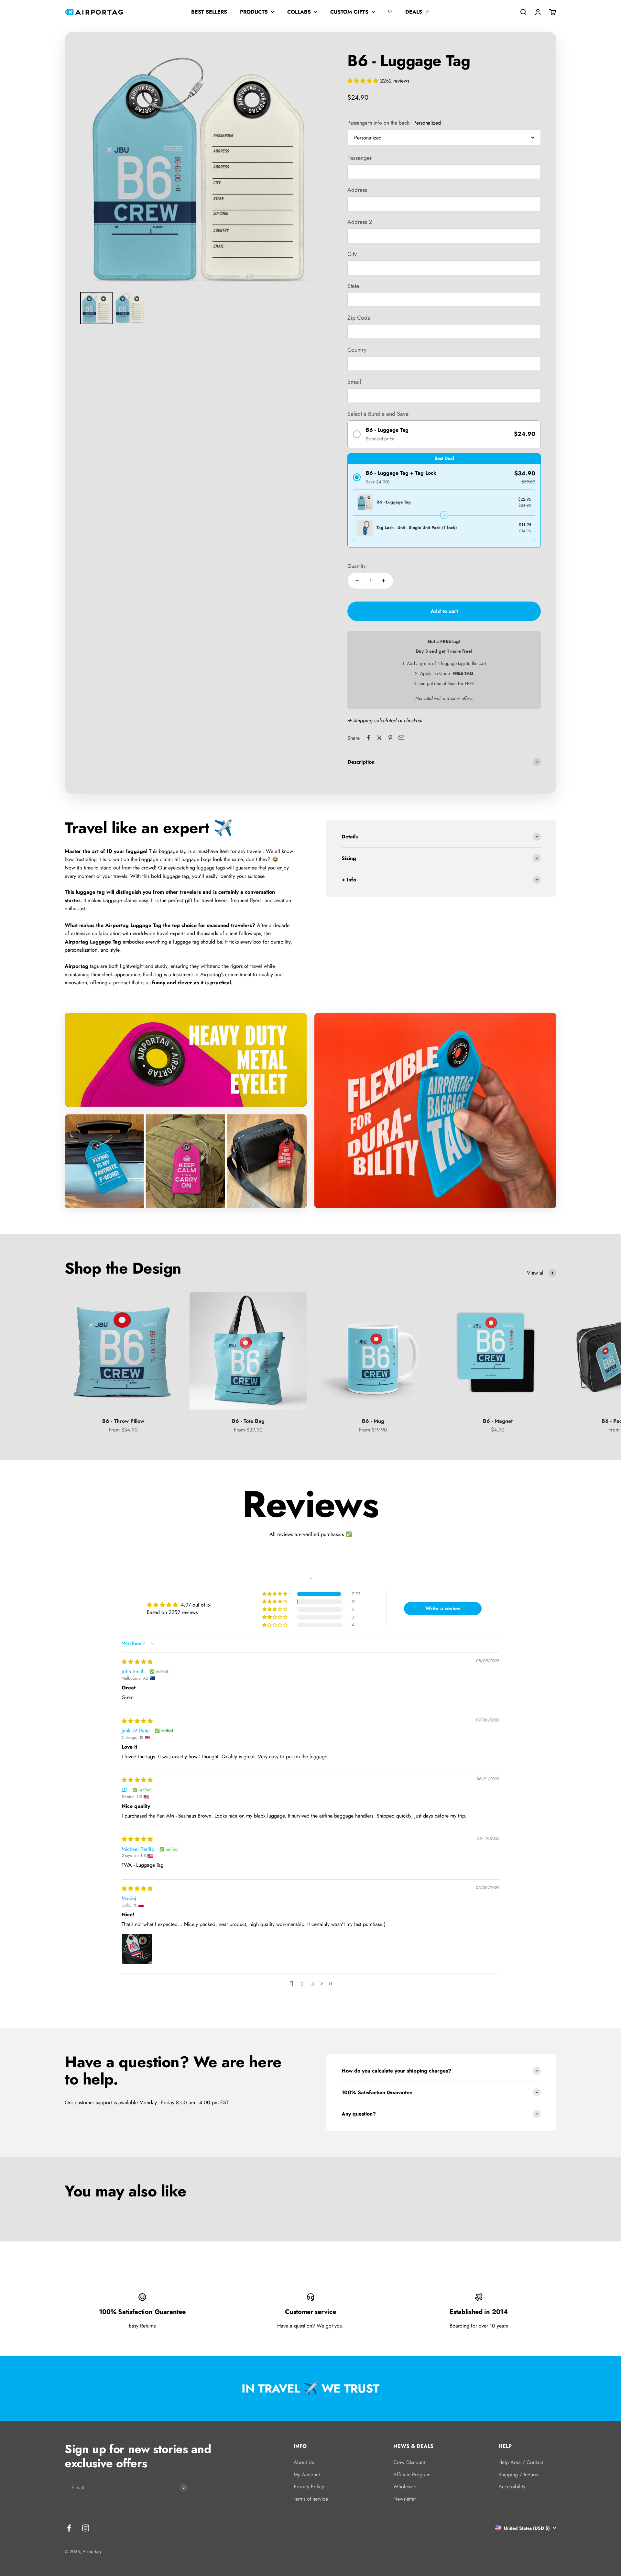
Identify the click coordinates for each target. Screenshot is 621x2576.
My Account (307, 2475)
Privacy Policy (309, 2487)
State (353, 286)
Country (357, 350)
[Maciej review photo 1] (137, 1949)
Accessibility (512, 2487)
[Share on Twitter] (379, 738)
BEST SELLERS (209, 12)
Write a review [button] (443, 1608)
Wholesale (405, 2487)
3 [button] (313, 1984)
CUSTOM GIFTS (349, 12)
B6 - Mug (373, 1421)
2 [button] (302, 1984)
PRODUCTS (254, 12)
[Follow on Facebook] (69, 2528)
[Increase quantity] (384, 581)
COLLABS (299, 12)
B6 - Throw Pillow (123, 1421)
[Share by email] (401, 738)
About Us (304, 2462)
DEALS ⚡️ (418, 12)
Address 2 (360, 222)
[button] (364, 81)
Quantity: (357, 566)
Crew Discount (409, 2462)
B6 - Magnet (498, 1421)
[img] (137, 1662)
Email (354, 382)
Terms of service (311, 2499)
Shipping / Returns (519, 2475)
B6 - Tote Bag (248, 1421)
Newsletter (405, 2499)
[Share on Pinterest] (390, 738)
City (352, 254)
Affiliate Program (412, 2475)
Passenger (360, 158)
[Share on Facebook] (368, 738)
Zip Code (359, 318)
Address (357, 190)
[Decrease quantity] (357, 581)
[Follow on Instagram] (86, 2528)
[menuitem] (96, 308)
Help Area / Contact (521, 2462)
